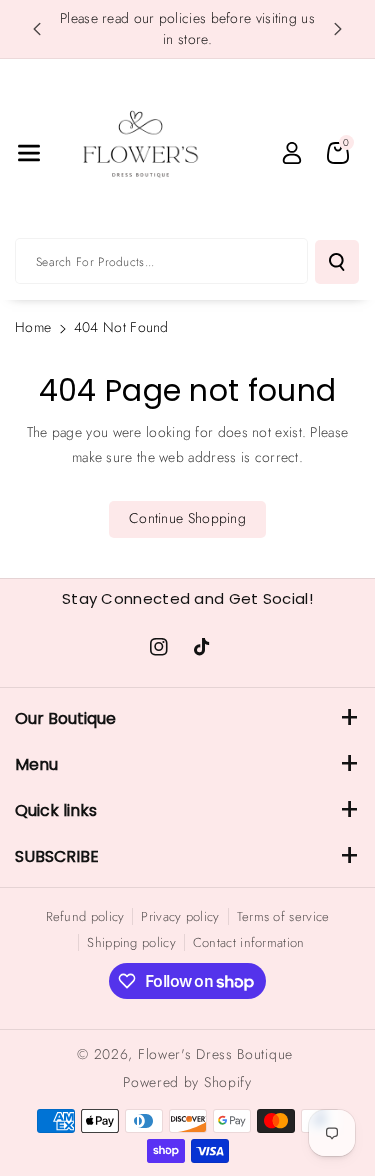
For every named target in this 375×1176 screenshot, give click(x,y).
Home (33, 327)
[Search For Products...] (337, 262)
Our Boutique (65, 718)
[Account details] (292, 153)
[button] (29, 153)
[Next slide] (338, 29)
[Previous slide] (37, 29)
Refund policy (85, 916)
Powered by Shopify (187, 1082)
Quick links (56, 810)
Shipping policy (131, 942)
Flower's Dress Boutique (215, 1054)
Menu (36, 764)
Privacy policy (180, 916)
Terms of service (283, 916)
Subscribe (57, 856)
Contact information (249, 942)
